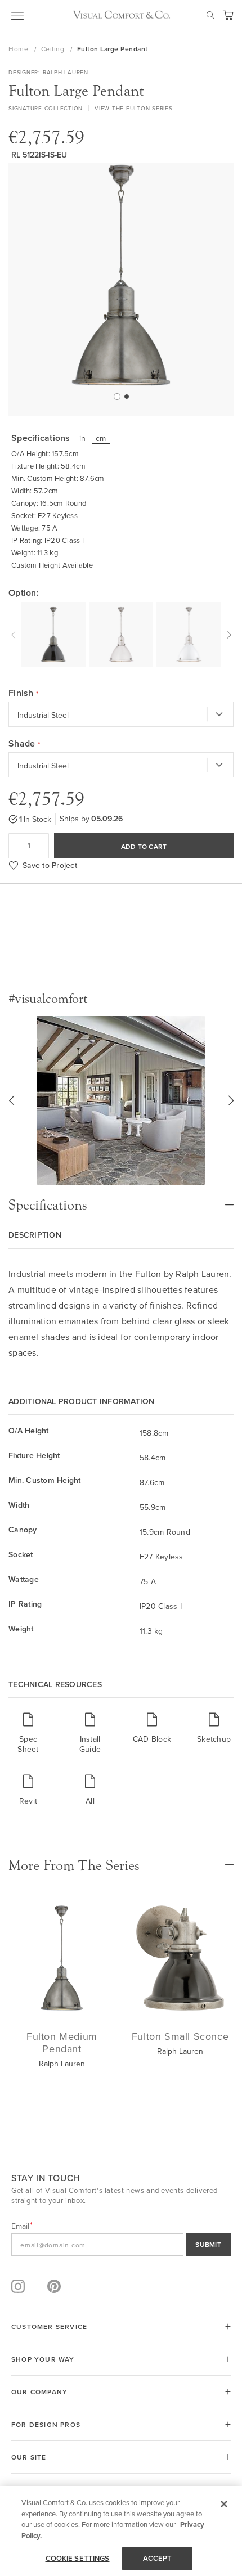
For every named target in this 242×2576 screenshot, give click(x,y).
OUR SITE (29, 2457)
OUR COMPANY (39, 2392)
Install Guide (90, 1744)
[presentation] (15, 633)
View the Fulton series (134, 108)
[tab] (121, 1199)
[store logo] (121, 15)
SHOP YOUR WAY (43, 2359)
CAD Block (152, 1739)
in (83, 438)
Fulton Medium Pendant (62, 2042)
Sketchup (214, 1739)
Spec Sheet (28, 1744)
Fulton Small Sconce (180, 2036)
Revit (28, 1800)
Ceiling (54, 49)
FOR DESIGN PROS (46, 2424)
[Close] (224, 2504)
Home (19, 49)
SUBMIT (208, 2244)
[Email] (121, 2245)
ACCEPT (158, 2558)
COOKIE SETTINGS (78, 2558)
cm (101, 438)
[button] (116, 396)
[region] (121, 2531)
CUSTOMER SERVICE (49, 2327)
